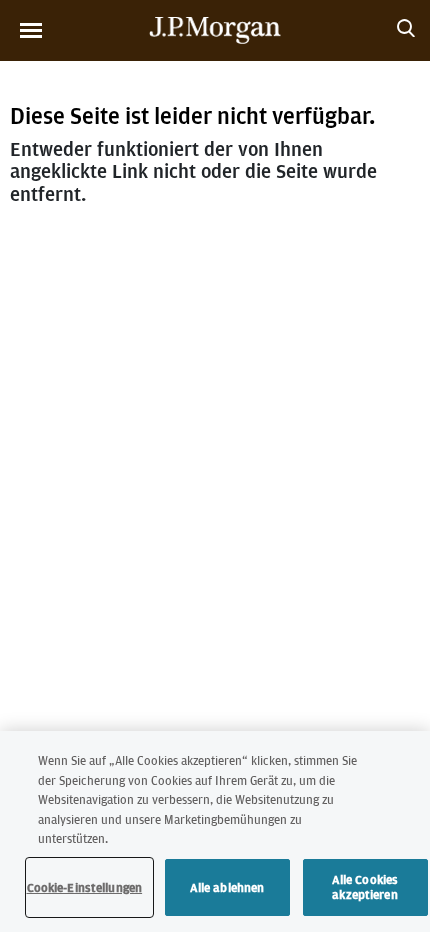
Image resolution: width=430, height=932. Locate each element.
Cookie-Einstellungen (85, 887)
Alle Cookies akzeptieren (365, 887)
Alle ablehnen (227, 887)
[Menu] (31, 30)
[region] (215, 831)
